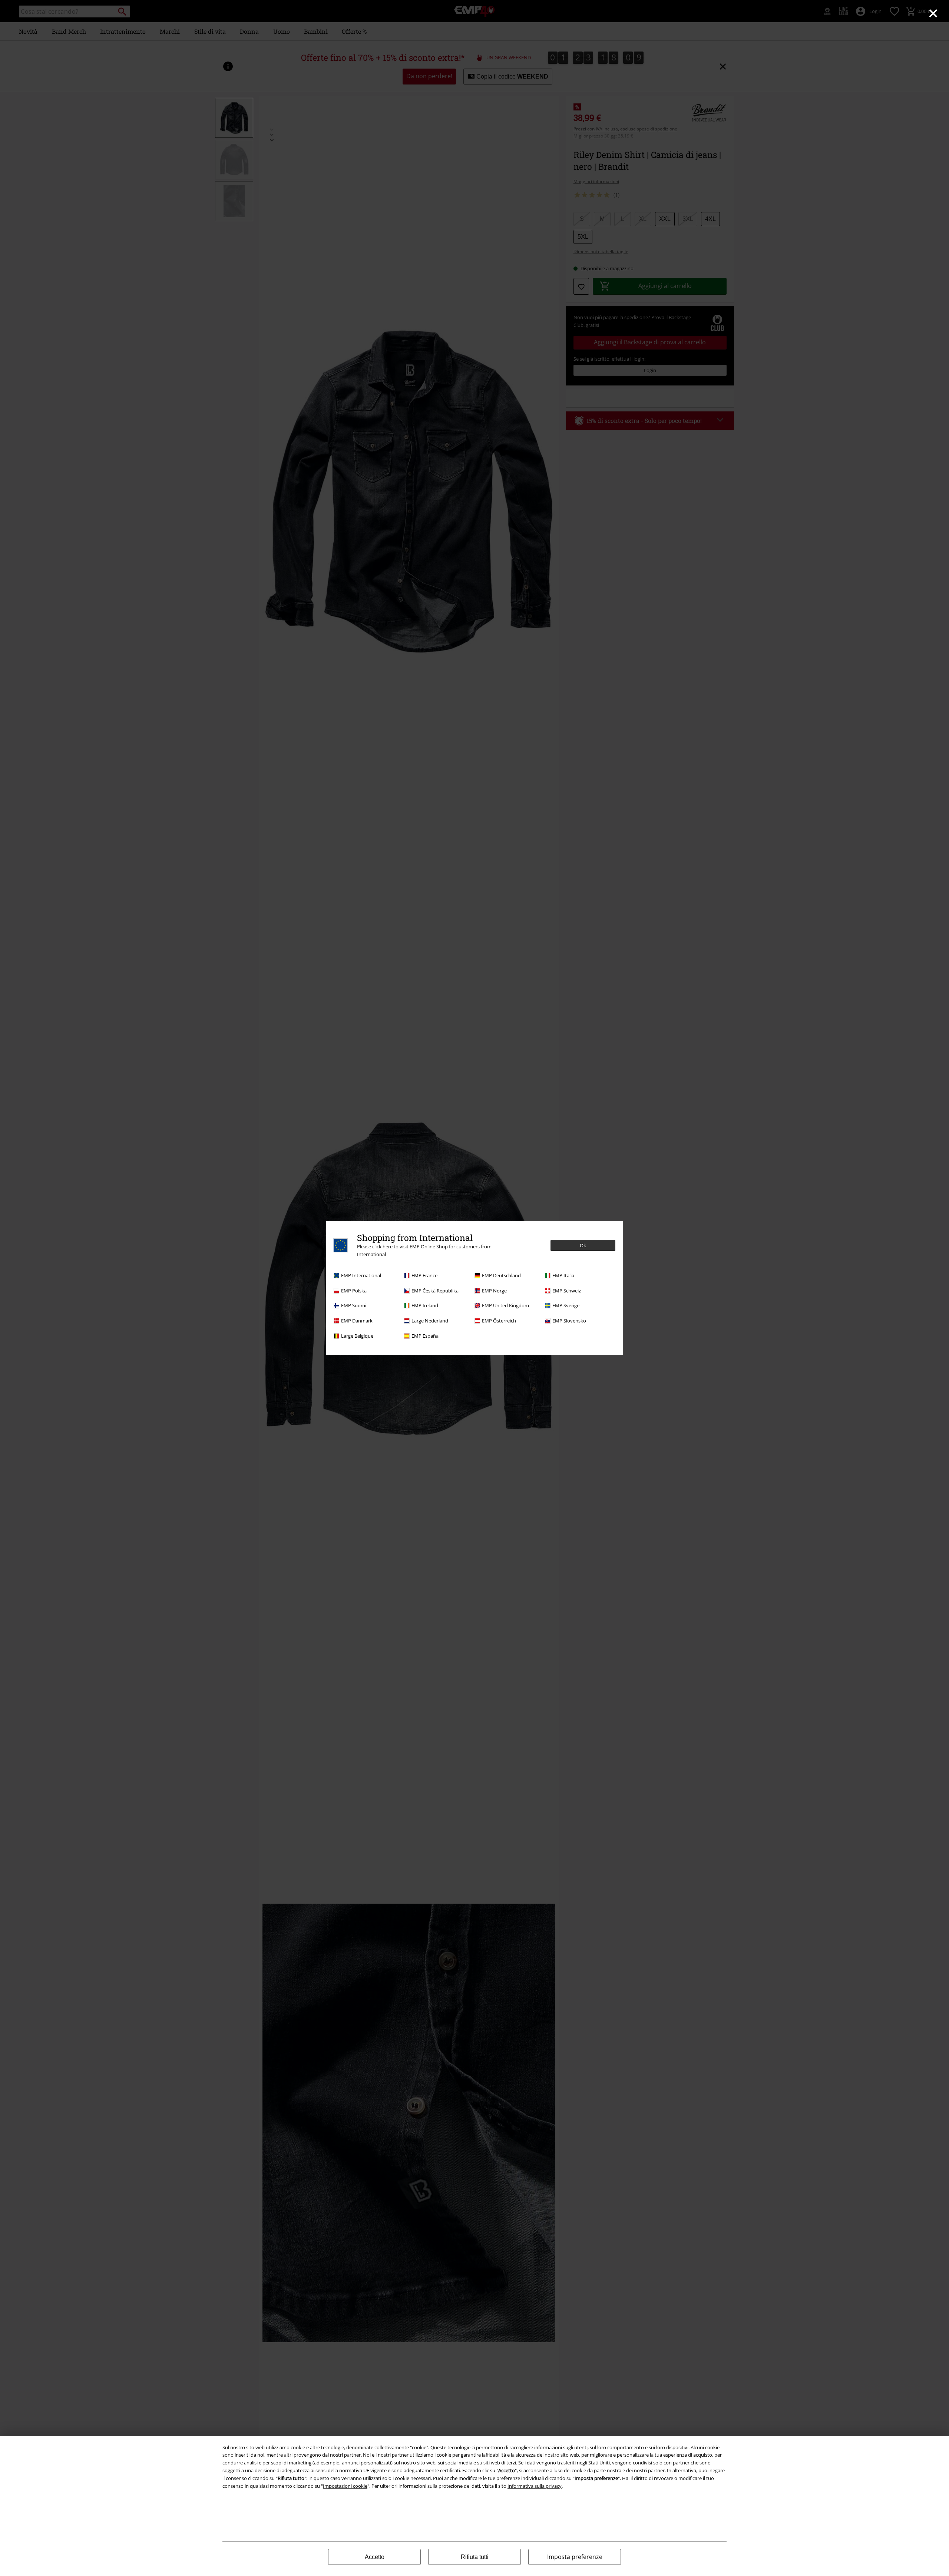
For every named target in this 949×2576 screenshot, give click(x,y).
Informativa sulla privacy (535, 2486)
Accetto (375, 2557)
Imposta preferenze (575, 2557)
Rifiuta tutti (475, 2557)
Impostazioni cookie (345, 2486)
